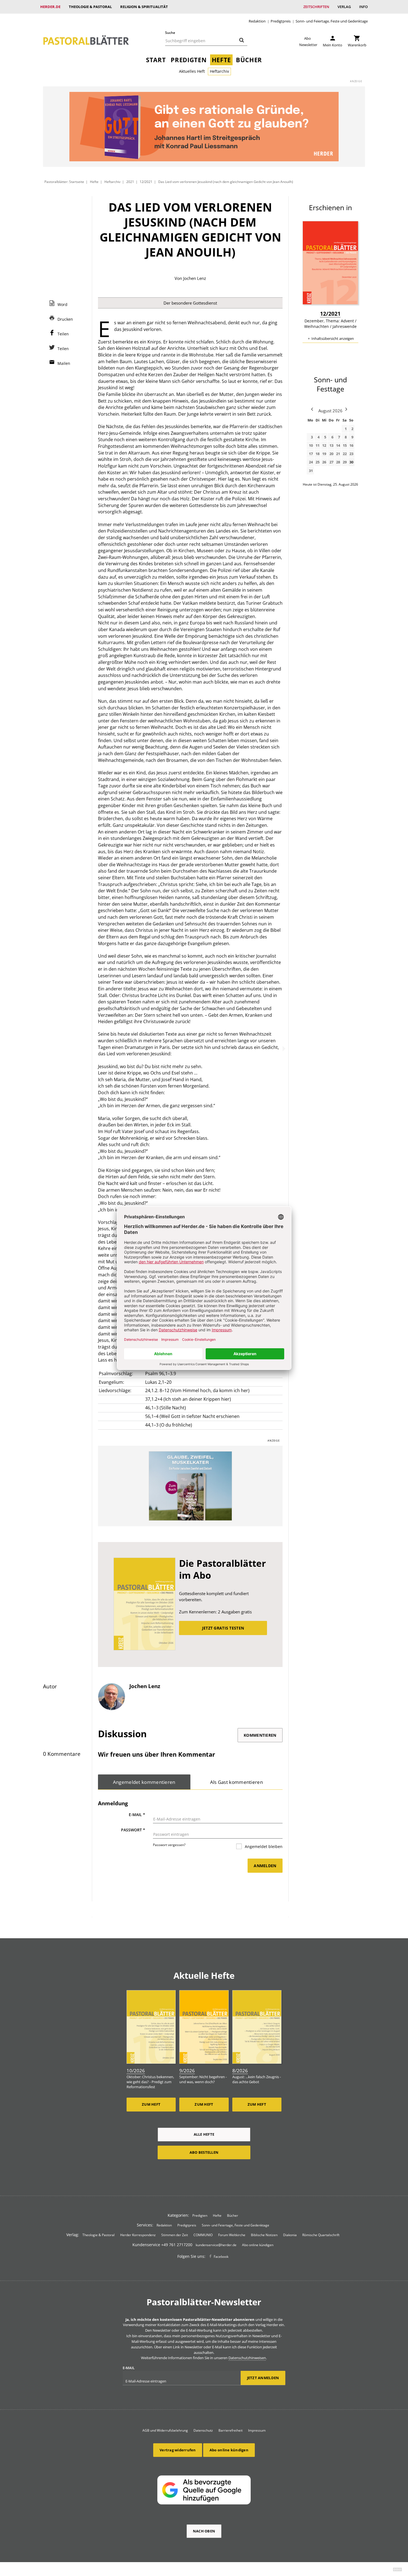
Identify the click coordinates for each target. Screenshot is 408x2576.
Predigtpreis (281, 21)
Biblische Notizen (264, 2235)
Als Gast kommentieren (236, 1782)
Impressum (257, 2430)
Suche (170, 33)
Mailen (64, 363)
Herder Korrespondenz (138, 2235)
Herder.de (50, 7)
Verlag (344, 7)
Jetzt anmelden (263, 2378)
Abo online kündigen (258, 2245)
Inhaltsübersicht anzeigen (333, 338)
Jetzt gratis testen (223, 1628)
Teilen (63, 334)
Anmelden (265, 1866)
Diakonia (290, 2235)
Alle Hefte (204, 2134)
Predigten (189, 60)
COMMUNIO (203, 2235)
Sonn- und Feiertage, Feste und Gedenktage (332, 21)
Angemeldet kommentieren (144, 1782)
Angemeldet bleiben (263, 1846)
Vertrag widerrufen (178, 2450)
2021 (130, 182)
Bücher (249, 60)
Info (363, 7)
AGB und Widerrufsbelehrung (165, 2430)
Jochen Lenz (195, 278)
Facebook (221, 2257)
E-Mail (137, 1815)
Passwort (133, 1830)
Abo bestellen (204, 2152)
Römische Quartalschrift (321, 2235)
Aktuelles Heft (192, 71)
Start (156, 60)
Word (62, 304)
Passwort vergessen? (169, 1845)
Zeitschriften (316, 7)
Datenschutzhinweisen (247, 2358)
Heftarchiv (219, 71)
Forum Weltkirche (232, 2235)
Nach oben (204, 2531)
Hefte (221, 60)
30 (351, 462)
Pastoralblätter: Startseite (64, 182)
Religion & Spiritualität (144, 7)
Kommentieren (260, 1735)
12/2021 (146, 182)
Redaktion (257, 21)
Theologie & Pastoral (90, 7)
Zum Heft (151, 2104)
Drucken (65, 319)
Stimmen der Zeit (175, 2235)
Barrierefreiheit (231, 2430)
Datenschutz (203, 2430)
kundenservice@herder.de (216, 2245)
